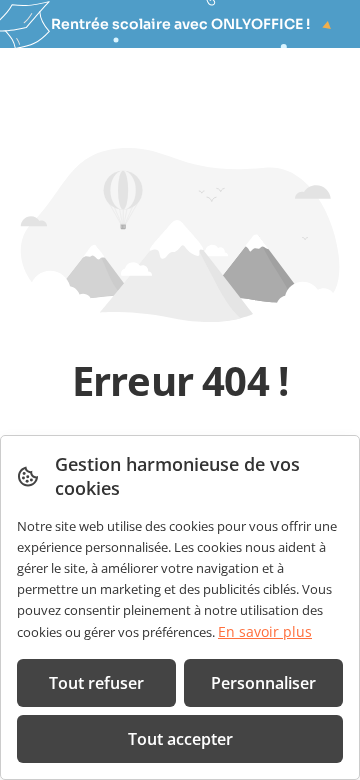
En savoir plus (265, 631)
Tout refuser (96, 683)
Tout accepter (180, 739)
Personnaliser (263, 683)
